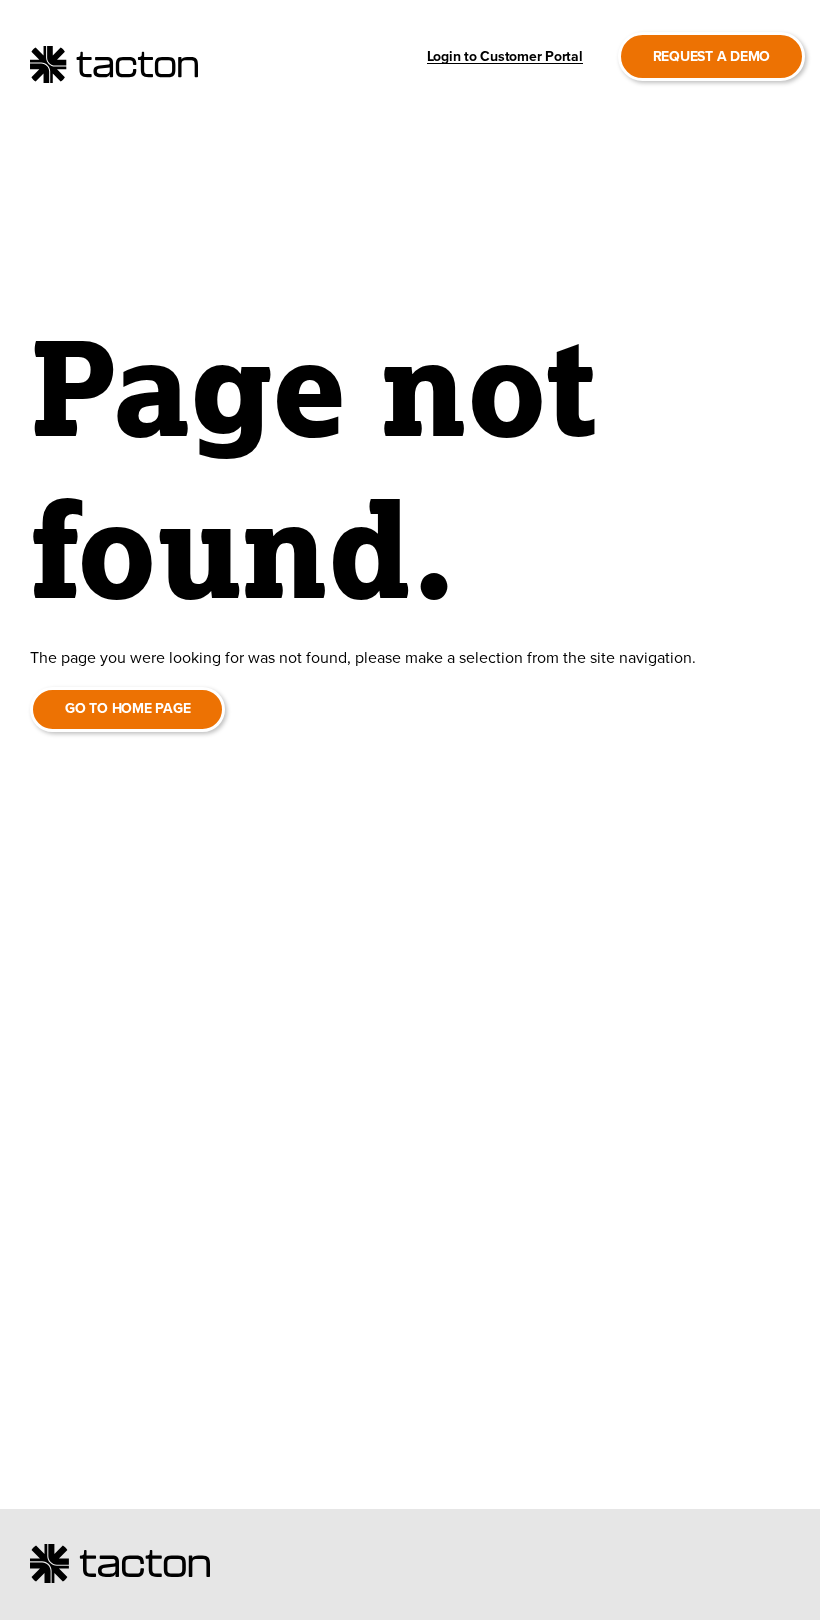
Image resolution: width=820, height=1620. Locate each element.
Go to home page (127, 708)
